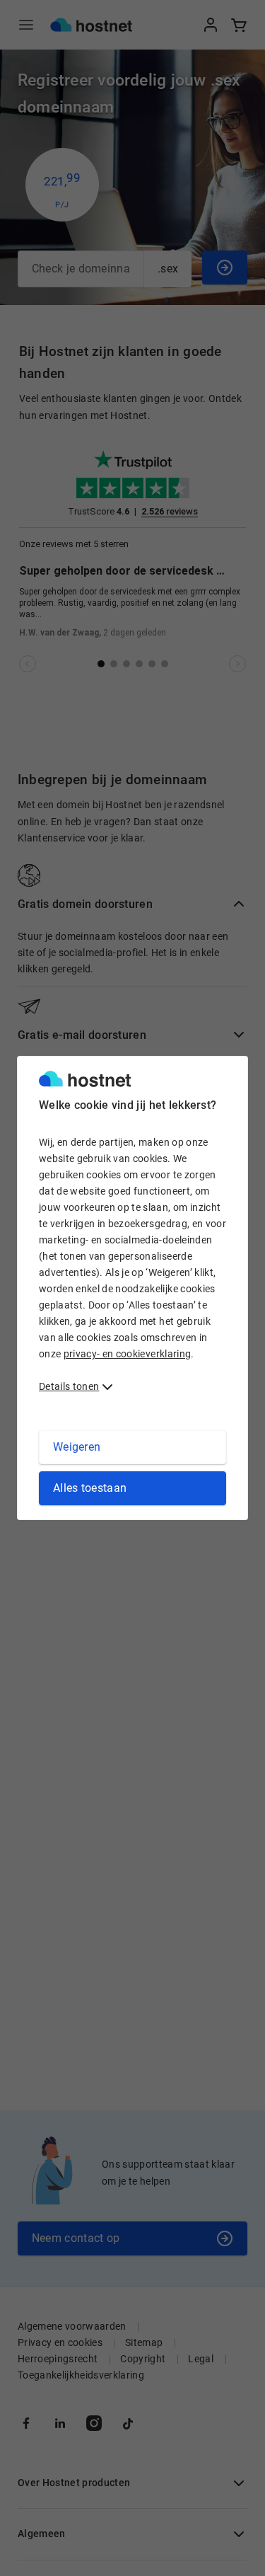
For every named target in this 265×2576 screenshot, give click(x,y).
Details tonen (69, 1386)
